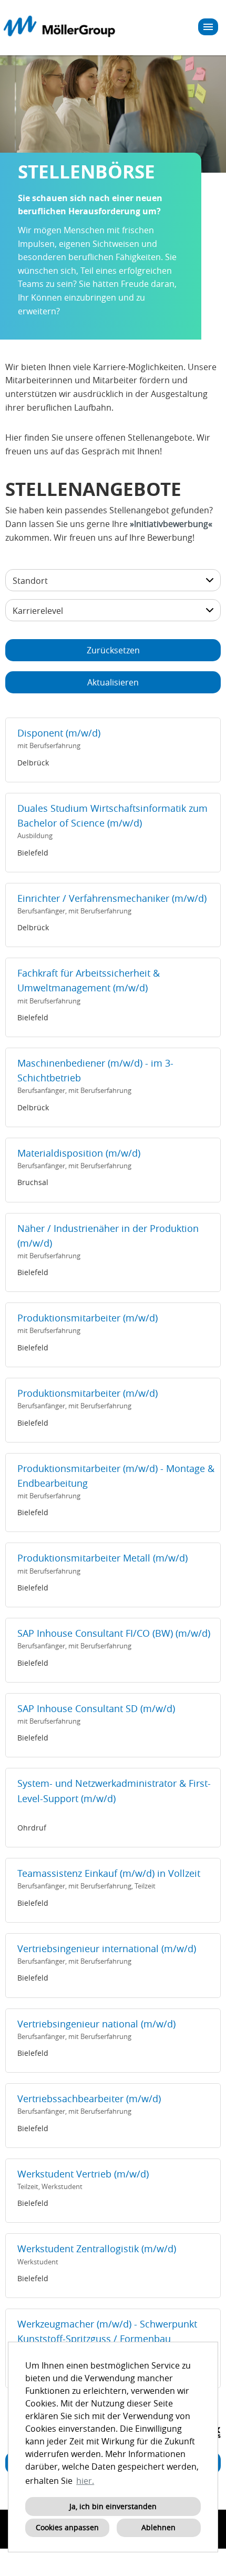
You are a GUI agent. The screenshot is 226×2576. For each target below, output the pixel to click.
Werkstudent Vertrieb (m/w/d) (83, 2174)
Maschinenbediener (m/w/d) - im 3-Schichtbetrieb (95, 1071)
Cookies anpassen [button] (67, 2527)
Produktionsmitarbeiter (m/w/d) (88, 1318)
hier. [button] (85, 2481)
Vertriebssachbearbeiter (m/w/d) (89, 2099)
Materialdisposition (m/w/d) (79, 1153)
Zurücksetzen (113, 650)
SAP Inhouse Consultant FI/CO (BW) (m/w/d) (114, 1633)
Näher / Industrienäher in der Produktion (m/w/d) (108, 1236)
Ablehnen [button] (158, 2527)
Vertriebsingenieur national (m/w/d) (96, 2024)
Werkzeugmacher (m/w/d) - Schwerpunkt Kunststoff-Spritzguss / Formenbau (107, 2331)
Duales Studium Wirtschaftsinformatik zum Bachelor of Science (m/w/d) (112, 816)
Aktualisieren (113, 682)
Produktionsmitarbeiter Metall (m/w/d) (102, 1558)
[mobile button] (208, 27)
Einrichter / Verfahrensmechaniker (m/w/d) (112, 898)
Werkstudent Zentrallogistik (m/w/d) (97, 2249)
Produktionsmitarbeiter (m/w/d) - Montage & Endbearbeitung (116, 1476)
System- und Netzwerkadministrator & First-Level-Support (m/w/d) (114, 1791)
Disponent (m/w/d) (59, 733)
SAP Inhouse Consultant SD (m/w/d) (96, 1709)
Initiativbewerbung (171, 524)
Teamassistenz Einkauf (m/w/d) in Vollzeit (109, 1873)
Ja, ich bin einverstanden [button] (113, 2506)
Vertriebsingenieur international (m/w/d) (107, 1949)
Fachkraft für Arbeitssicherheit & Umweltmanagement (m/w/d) (89, 981)
